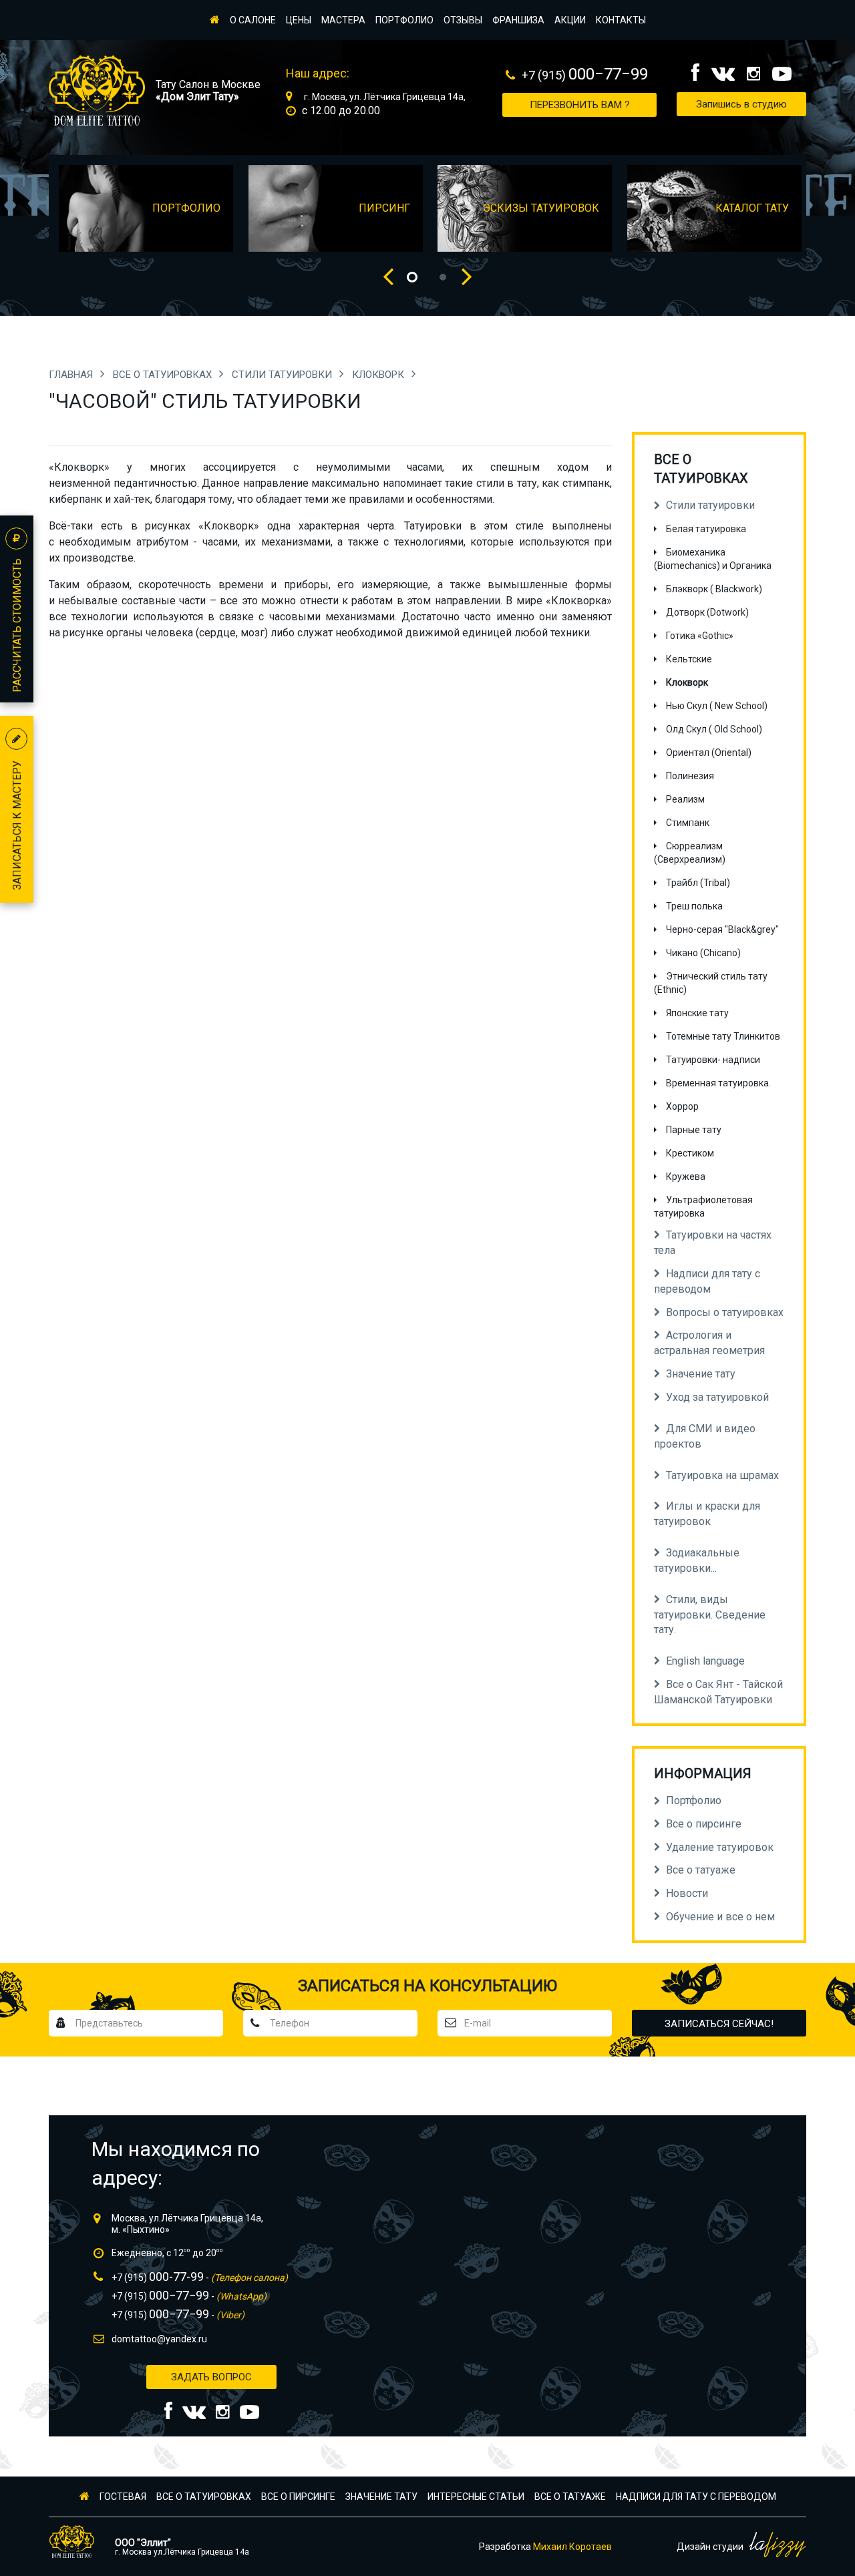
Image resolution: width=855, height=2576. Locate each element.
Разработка (545, 2547)
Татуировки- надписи (713, 1060)
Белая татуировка (706, 529)
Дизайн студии (711, 2547)
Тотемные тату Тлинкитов (723, 1036)
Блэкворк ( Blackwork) (714, 589)
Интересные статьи (476, 2497)
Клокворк (379, 375)
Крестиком (690, 1153)
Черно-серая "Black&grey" (722, 929)
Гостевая (123, 2497)
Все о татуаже (570, 2497)
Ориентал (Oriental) (709, 753)
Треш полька (694, 906)
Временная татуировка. (718, 1083)
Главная (72, 375)
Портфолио (404, 20)
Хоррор (682, 1106)
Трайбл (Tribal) (698, 883)
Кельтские (689, 659)
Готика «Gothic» (700, 636)
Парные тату (694, 1130)
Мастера (343, 20)
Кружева (686, 1176)
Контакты (621, 20)
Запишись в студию (741, 104)
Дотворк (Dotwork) (707, 612)
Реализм (685, 799)
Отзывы (463, 20)
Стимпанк (688, 823)
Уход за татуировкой (717, 1397)
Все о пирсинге (298, 2497)
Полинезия (690, 776)
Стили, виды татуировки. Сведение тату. (710, 1615)
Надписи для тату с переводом (696, 2497)
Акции (570, 20)
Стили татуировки (283, 375)
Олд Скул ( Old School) (714, 729)
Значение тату (381, 2497)
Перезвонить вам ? (580, 105)
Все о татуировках (164, 375)
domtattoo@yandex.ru (159, 2339)
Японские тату (697, 1013)
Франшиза (518, 20)
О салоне (253, 20)
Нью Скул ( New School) (717, 706)
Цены (299, 20)
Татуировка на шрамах (722, 1475)
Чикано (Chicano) (703, 953)
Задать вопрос (211, 2377)
